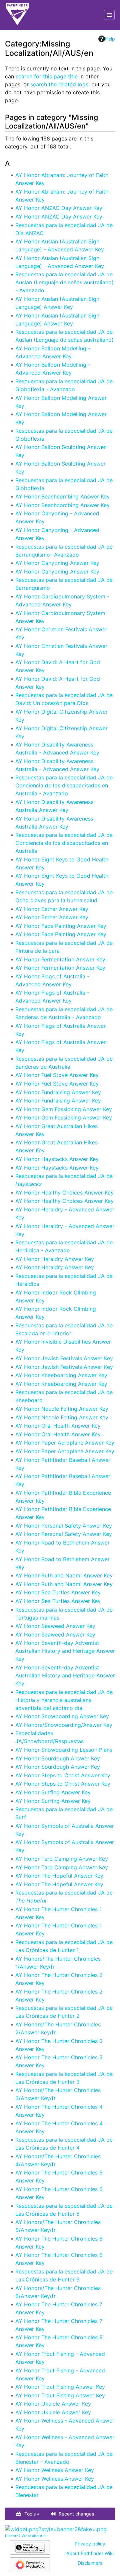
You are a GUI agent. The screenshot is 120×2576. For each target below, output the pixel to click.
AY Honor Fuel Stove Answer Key (57, 1075)
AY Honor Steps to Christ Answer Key (63, 1775)
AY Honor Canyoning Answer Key (57, 563)
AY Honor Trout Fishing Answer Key (60, 2387)
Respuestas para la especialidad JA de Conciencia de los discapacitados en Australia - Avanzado (64, 785)
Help (110, 39)
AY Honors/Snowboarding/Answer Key (64, 1725)
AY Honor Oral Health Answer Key (58, 1426)
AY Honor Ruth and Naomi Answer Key (64, 1575)
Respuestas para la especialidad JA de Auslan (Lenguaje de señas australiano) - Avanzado (64, 282)
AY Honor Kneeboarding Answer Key (61, 1375)
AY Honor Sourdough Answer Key (58, 1758)
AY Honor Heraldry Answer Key (55, 1259)
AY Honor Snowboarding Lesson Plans (64, 1750)
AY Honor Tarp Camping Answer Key (62, 1859)
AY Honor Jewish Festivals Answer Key (64, 1358)
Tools (30, 2514)
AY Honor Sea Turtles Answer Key (58, 1592)
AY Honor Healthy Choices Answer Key (64, 1193)
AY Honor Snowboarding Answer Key (62, 1716)
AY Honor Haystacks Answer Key (57, 1159)
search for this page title (47, 76)
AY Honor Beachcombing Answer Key (62, 496)
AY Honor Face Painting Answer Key (61, 926)
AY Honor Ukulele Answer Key (53, 2404)
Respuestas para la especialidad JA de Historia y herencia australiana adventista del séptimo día (64, 1700)
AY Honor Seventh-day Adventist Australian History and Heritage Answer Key (65, 1651)
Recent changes (76, 2514)
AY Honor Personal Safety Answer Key (64, 1526)
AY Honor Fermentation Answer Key (60, 959)
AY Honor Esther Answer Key (52, 909)
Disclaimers (90, 2563)
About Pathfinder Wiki (90, 2553)
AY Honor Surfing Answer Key (53, 1792)
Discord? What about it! (26, 2536)
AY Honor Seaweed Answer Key (55, 1626)
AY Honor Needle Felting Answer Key (62, 1409)
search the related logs (59, 84)
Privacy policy (90, 2544)
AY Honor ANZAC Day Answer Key (59, 208)
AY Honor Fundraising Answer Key (58, 1092)
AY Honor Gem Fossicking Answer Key (64, 1109)
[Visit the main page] (17, 15)
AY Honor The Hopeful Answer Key (59, 1876)
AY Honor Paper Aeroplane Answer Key (65, 1443)
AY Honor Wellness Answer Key (55, 2470)
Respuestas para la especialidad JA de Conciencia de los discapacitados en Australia (64, 843)
